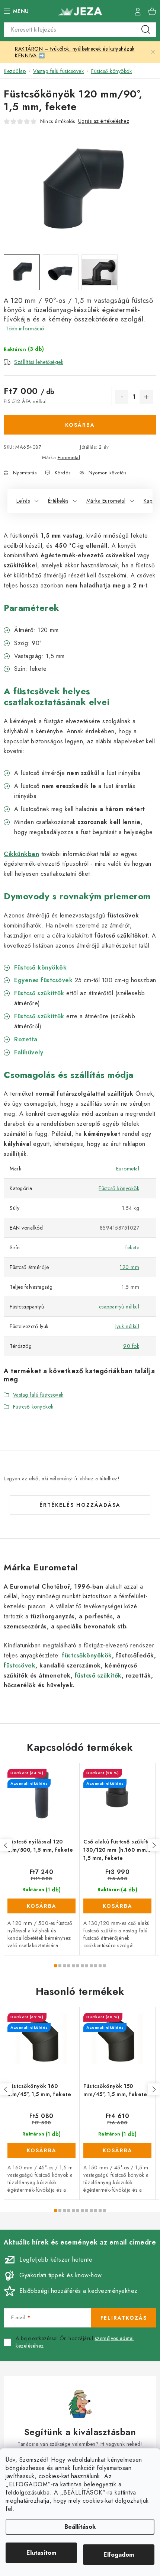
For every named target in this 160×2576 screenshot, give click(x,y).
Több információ (25, 329)
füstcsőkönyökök (86, 1655)
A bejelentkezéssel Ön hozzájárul (75, 2342)
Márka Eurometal (106, 501)
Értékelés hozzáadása (80, 1505)
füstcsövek (20, 1665)
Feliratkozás (124, 2318)
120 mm (129, 1267)
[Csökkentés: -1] (122, 397)
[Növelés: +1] (146, 397)
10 (100, 1966)
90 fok (131, 1346)
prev (6, 1845)
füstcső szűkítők (97, 1675)
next (154, 1845)
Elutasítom (41, 2553)
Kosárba (80, 425)
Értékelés (58, 501)
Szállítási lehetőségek (39, 362)
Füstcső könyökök (119, 1188)
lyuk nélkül (127, 1326)
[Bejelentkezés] (138, 11)
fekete (132, 1247)
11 (105, 1966)
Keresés (146, 30)
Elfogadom (119, 2555)
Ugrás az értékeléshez (104, 121)
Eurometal (69, 457)
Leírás (23, 501)
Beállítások (80, 2527)
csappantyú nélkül (119, 1307)
